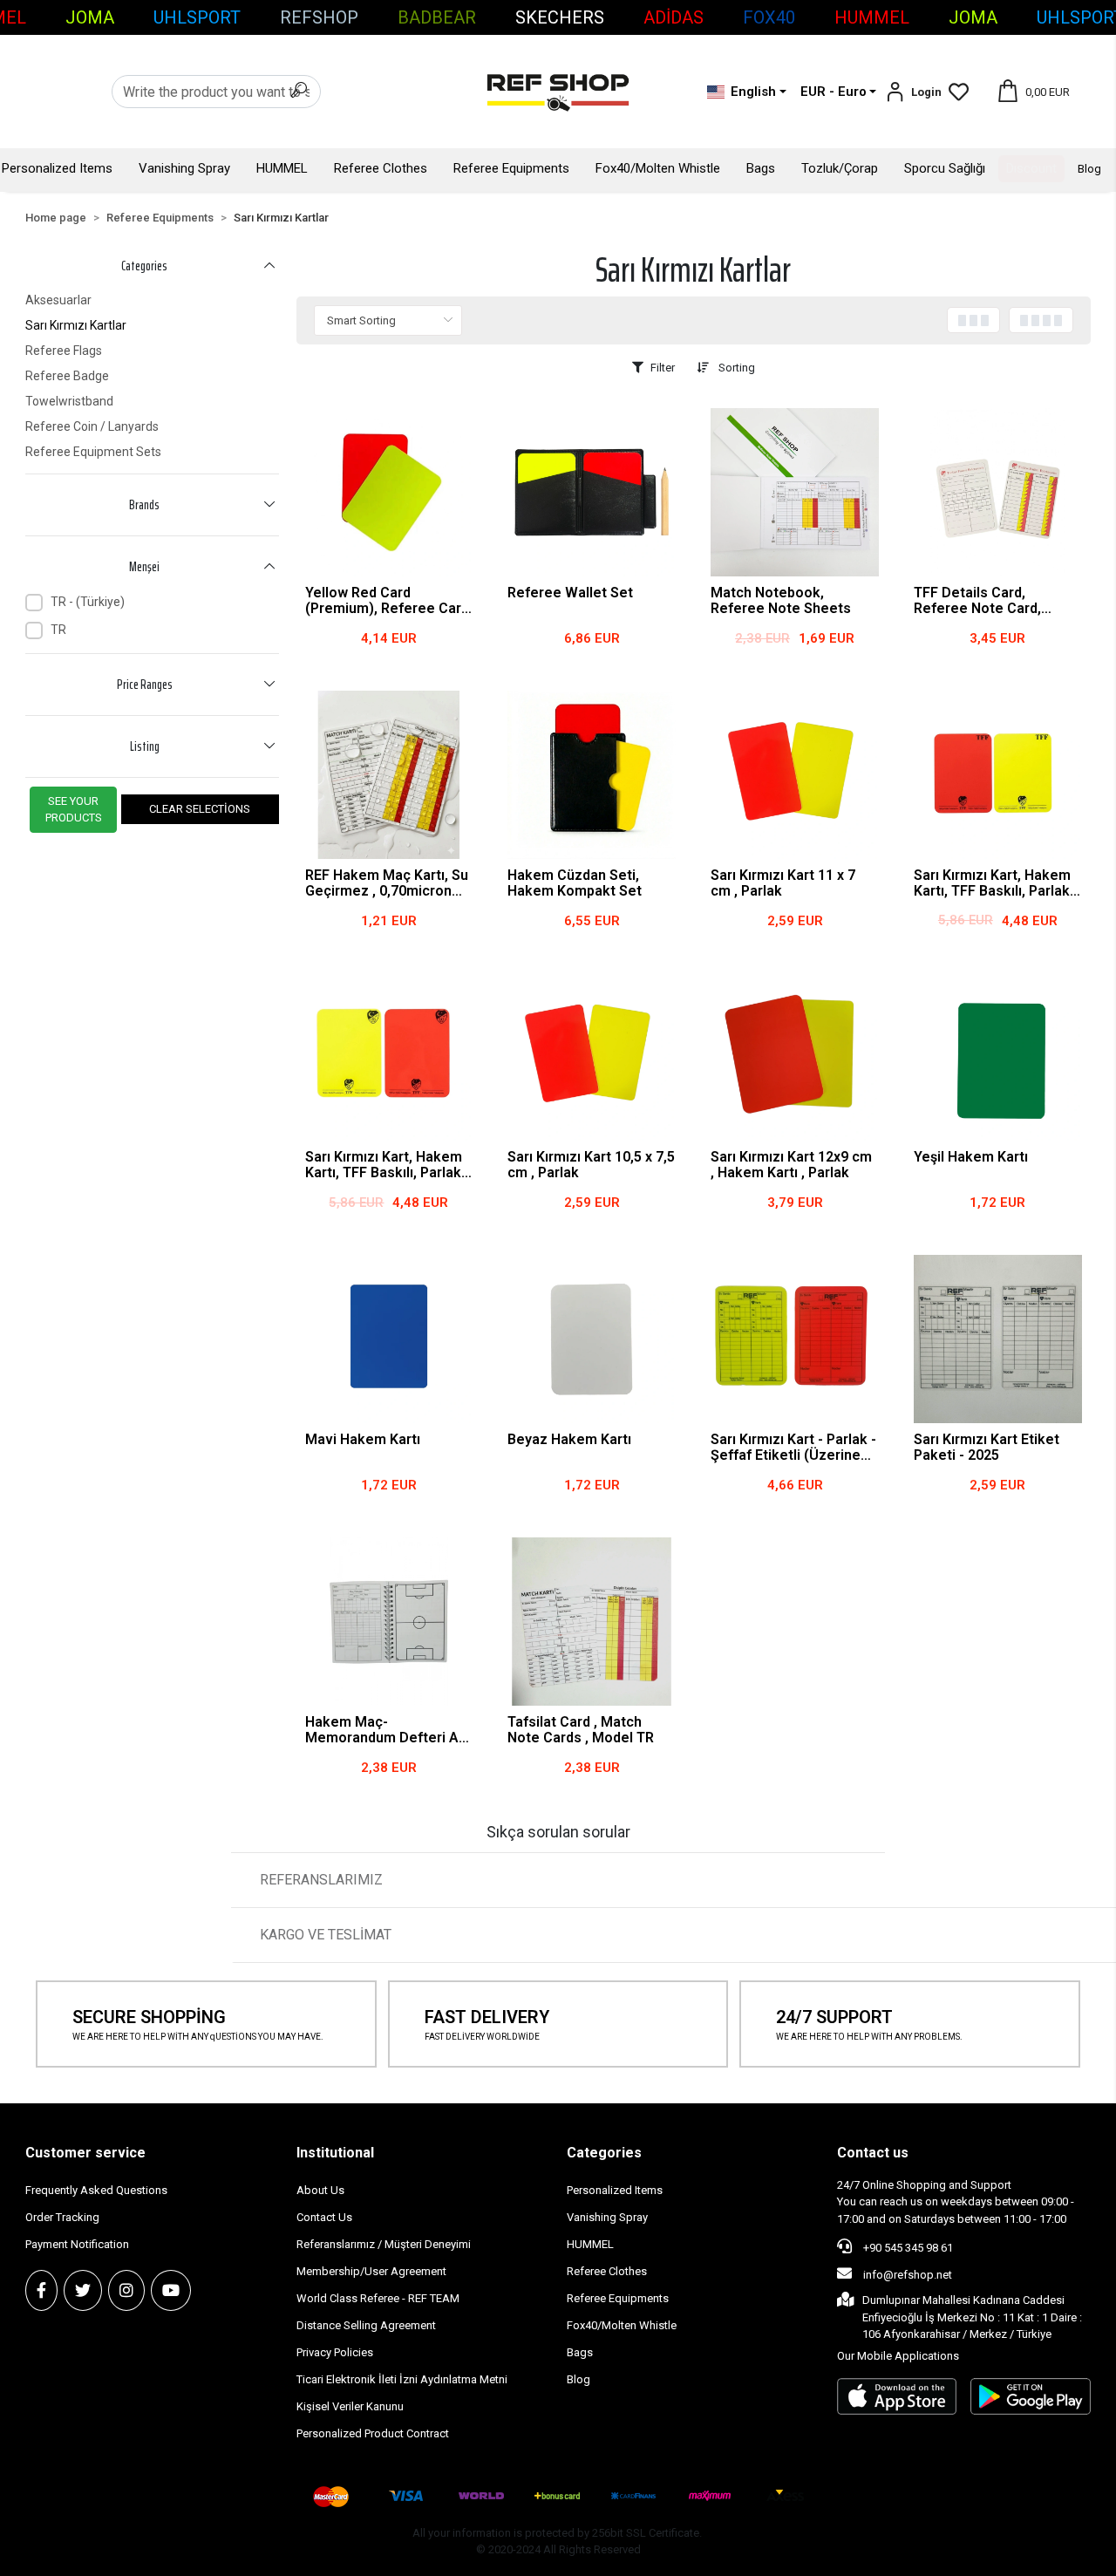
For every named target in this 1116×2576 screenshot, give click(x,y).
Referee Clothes (381, 168)
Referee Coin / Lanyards (92, 426)
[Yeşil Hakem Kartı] (998, 1057)
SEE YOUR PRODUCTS (74, 810)
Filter (663, 368)
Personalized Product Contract (373, 2433)
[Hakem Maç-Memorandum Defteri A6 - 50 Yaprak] (389, 1622)
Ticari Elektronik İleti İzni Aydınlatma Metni (402, 2379)
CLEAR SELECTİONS (200, 809)
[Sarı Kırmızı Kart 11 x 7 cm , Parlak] (795, 775)
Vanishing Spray (184, 168)
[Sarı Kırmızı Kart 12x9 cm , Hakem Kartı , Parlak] (795, 1057)
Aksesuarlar (58, 300)
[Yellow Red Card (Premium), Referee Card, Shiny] (389, 492)
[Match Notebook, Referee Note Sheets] (795, 492)
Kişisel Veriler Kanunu (350, 2406)
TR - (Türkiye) (88, 602)
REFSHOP (319, 17)
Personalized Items (57, 168)
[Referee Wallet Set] (592, 492)
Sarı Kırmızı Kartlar (76, 325)
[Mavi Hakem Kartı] (389, 1339)
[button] (913, 92)
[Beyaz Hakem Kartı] (592, 1339)
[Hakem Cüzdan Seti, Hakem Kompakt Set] (592, 775)
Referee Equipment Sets (93, 452)
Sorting (735, 368)
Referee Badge (67, 376)
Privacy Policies (335, 2352)
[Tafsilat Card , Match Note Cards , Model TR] (592, 1622)
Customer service (85, 2153)
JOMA (90, 17)
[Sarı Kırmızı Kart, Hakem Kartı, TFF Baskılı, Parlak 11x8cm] (389, 1057)
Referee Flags (64, 351)
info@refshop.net (908, 2275)
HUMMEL (872, 17)
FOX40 (769, 17)
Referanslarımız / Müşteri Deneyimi (384, 2244)
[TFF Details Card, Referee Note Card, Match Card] (998, 492)
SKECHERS (560, 17)
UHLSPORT (197, 17)
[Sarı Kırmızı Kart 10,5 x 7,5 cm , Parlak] (592, 1057)
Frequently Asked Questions (96, 2190)
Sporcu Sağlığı (945, 168)
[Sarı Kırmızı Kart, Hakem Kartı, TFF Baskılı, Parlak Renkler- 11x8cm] (998, 775)
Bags (761, 168)
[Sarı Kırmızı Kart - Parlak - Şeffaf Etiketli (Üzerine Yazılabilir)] (795, 1339)
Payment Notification (77, 2244)
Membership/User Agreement (371, 2271)
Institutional (335, 2153)
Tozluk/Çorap (840, 168)
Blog (1089, 169)
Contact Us (324, 2217)
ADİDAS (674, 17)
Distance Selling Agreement (366, 2325)
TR (58, 630)
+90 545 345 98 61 (907, 2248)
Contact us (873, 2153)
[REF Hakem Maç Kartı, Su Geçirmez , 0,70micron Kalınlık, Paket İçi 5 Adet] (389, 775)
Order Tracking (62, 2217)
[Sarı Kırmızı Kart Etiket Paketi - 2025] (998, 1339)
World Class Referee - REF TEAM (378, 2298)
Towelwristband (69, 401)
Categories (604, 2153)
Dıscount (1031, 168)
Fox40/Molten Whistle (658, 168)
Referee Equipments (511, 168)
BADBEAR (437, 17)
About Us (320, 2190)
